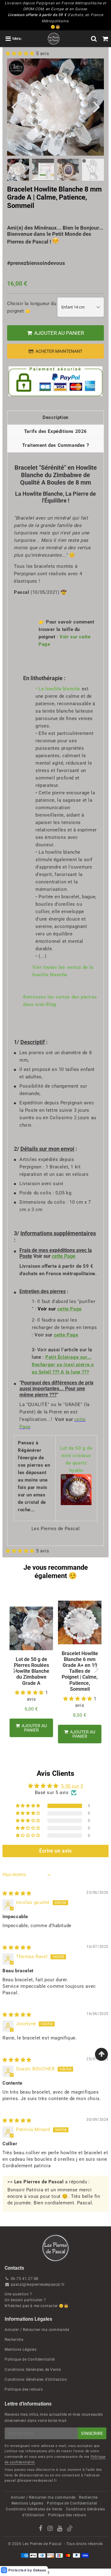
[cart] (105, 39)
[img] (17, 1893)
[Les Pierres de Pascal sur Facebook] (41, 2529)
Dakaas (40, 2570)
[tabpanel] (43, 170)
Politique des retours (24, 2389)
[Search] (94, 39)
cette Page (64, 1256)
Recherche (14, 2340)
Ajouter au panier (82, 1734)
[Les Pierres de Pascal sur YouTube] (60, 2529)
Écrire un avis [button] (55, 1851)
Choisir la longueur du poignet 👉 (32, 307)
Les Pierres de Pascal (42, 2544)
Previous (14, 106)
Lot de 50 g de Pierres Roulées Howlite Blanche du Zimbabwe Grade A (31, 1671)
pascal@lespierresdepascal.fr (38, 2285)
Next (97, 106)
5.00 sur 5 (72, 1786)
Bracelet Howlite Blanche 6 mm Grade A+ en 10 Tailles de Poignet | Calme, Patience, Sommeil (80, 1671)
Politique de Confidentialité (30, 2359)
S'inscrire (92, 2433)
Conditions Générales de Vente (33, 2370)
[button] (21, 54)
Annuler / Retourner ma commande (37, 2330)
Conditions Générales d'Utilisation (36, 2380)
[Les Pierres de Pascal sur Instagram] (51, 2529)
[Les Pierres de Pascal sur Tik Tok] (70, 2530)
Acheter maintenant (59, 351)
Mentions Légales (21, 2349)
